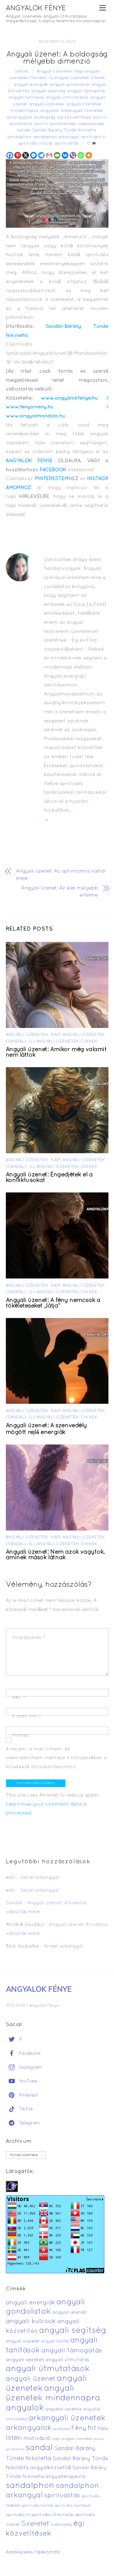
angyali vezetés (25, 2360)
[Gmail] (49, 155)
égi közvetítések (74, 118)
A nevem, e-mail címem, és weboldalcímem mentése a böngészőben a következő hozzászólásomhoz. (56, 1758)
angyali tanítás (55, 2342)
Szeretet (36, 2524)
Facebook (29, 2054)
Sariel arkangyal (39, 1878)
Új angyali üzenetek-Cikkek (77, 78)
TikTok (25, 2109)
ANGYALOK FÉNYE (29, 461)
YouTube (27, 2081)
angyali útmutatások (67, 98)
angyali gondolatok (70, 85)
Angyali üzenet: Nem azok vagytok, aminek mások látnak (56, 1555)
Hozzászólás (29, 1638)
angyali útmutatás (67, 2360)
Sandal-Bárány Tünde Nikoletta (64, 130)
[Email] (57, 155)
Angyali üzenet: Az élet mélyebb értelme (59, 892)
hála (103, 2429)
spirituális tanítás (37, 2506)
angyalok (50, 111)
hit (92, 2428)
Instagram (30, 2068)
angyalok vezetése (63, 2409)
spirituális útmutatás (52, 2515)
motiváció (37, 2439)
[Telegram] (41, 155)
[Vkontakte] (65, 155)
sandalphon (19, 137)
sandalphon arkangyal (56, 137)
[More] (89, 155)
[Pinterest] (18, 155)
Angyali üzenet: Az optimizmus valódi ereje (61, 875)
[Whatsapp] (81, 155)
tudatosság (61, 2525)
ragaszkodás (91, 124)
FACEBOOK (53, 470)
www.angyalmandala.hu (36, 416)
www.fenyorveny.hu (30, 407)
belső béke (61, 2429)
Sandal (22, 72)
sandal (24, 130)
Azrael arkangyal (63, 1946)
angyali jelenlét (70, 2313)
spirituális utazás (35, 144)
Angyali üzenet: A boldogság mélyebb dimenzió (57, 58)
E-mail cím (27, 1716)
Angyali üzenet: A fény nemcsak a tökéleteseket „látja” (53, 1303)
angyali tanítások (26, 98)
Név (19, 1698)
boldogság (45, 118)
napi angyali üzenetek (72, 2439)
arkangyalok (19, 118)
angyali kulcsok (31, 2322)
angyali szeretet (23, 2341)
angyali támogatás (86, 91)
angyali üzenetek (47, 104)
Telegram (29, 2123)
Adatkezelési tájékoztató (33, 2552)
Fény (79, 2428)
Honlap (21, 1735)
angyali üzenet (31, 2379)
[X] (26, 155)
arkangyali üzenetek (82, 111)
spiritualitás (67, 144)
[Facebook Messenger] (33, 155)
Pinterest (28, 2095)
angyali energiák (31, 85)
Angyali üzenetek (54, 72)
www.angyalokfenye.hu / (75, 398)
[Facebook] (10, 155)
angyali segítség (48, 91)
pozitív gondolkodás (55, 124)
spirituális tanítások (73, 2506)
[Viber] (73, 155)
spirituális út (94, 137)
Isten (14, 2438)
